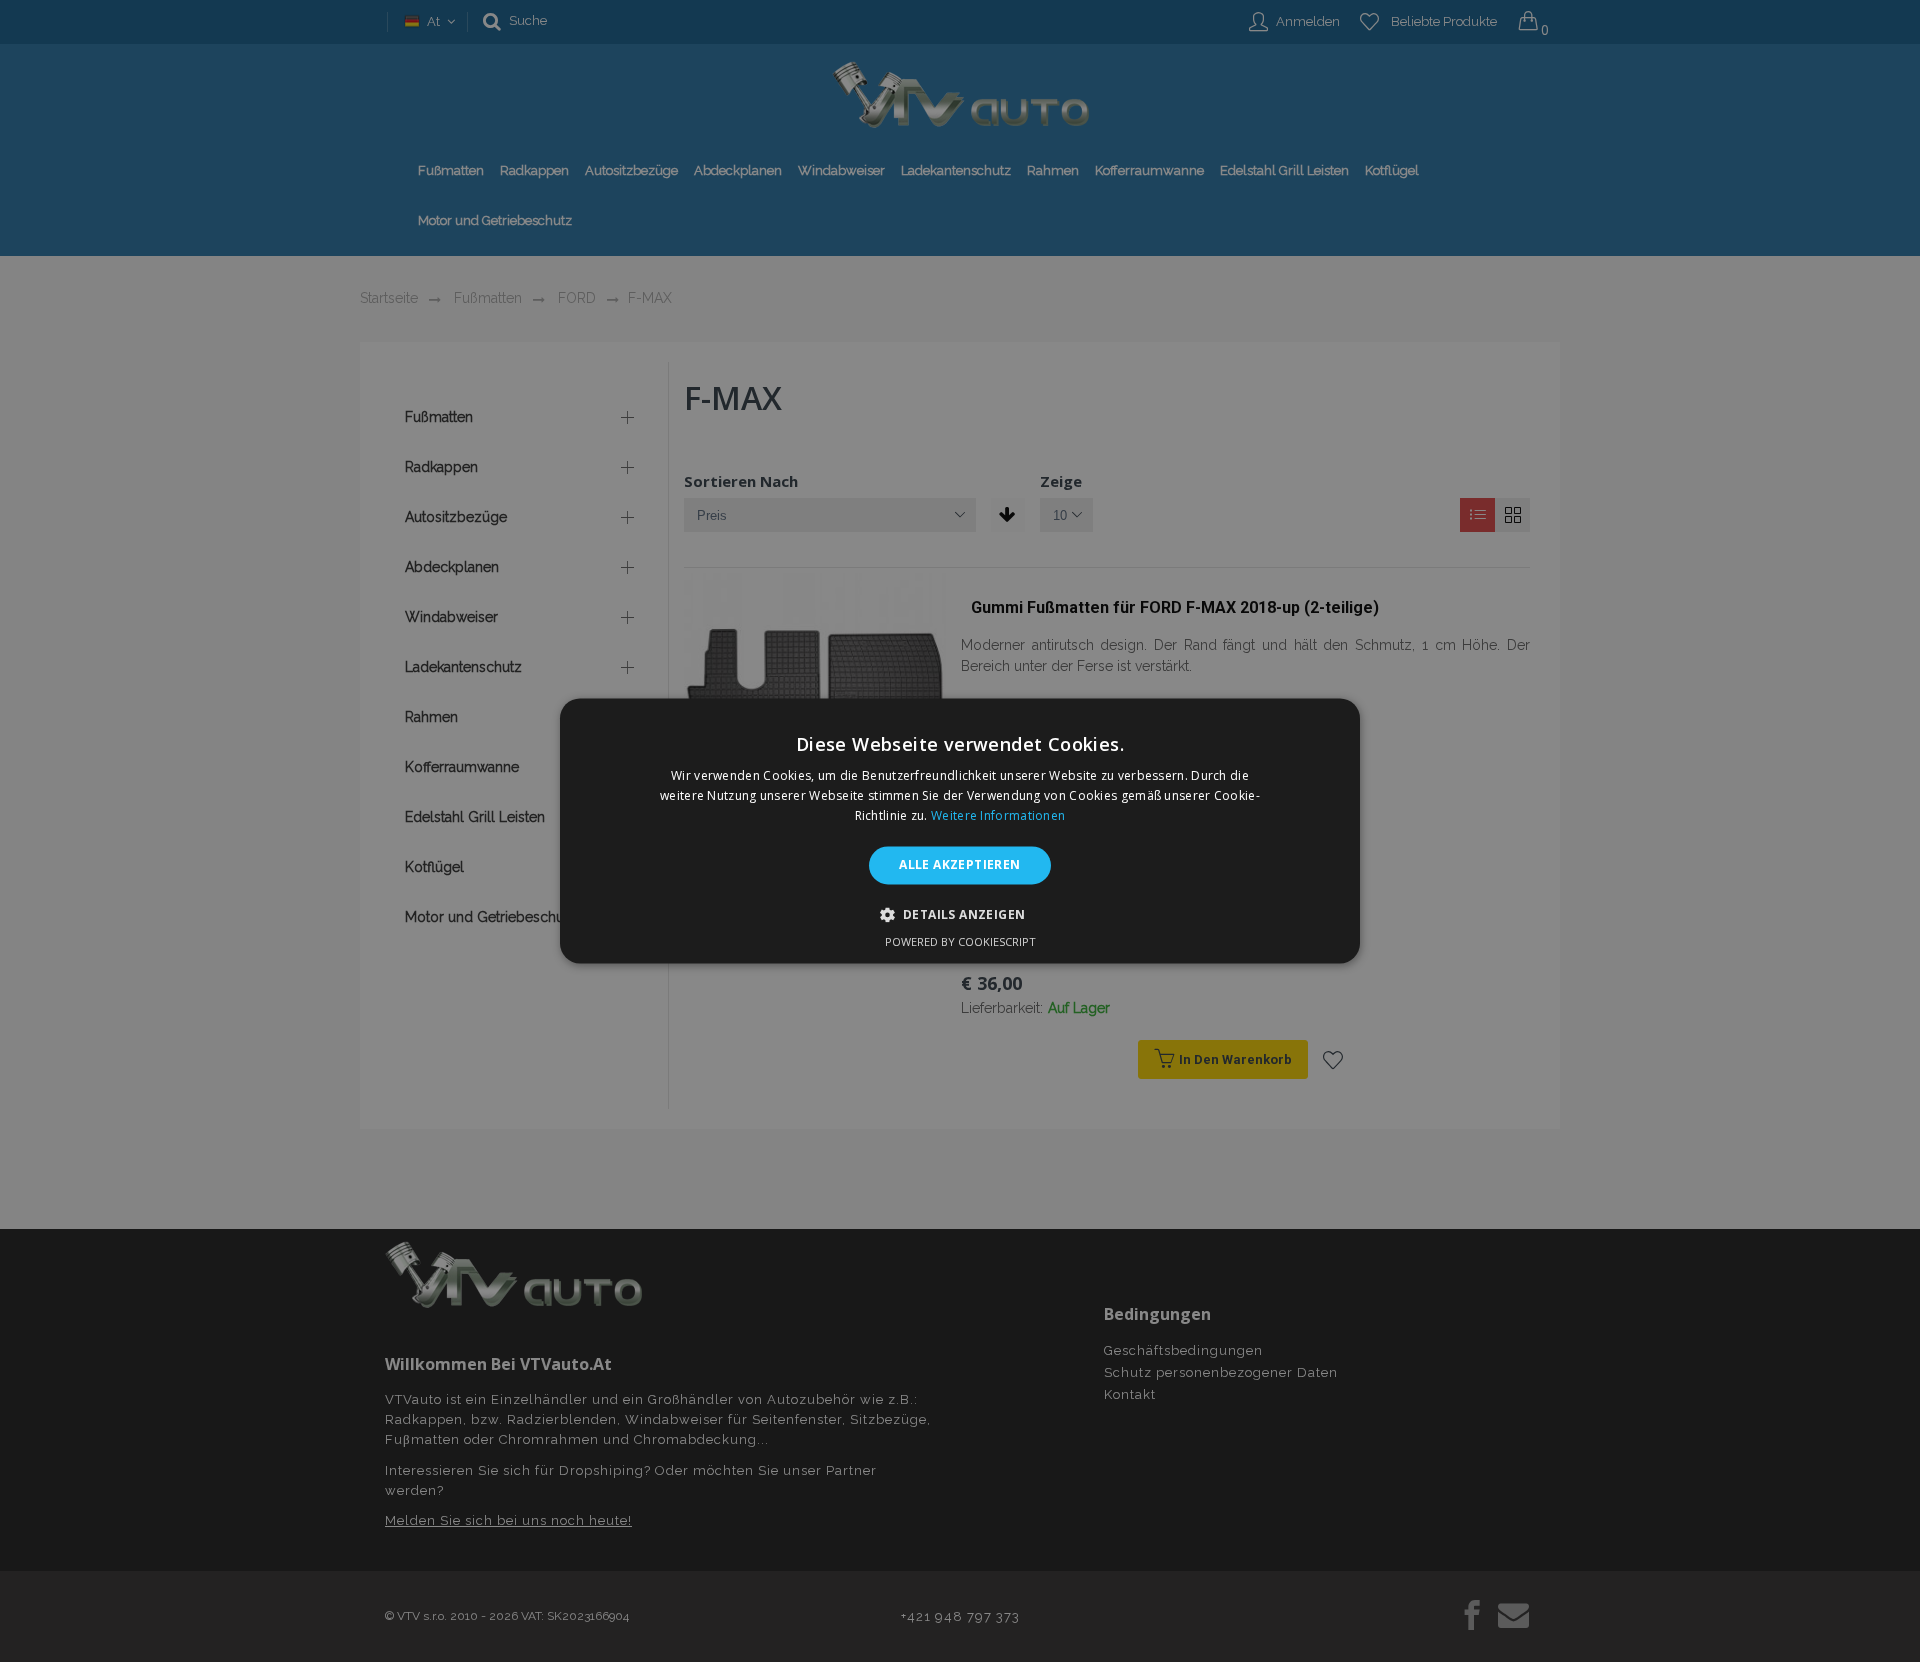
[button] (960, 915)
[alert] (960, 831)
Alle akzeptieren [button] (959, 864)
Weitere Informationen (998, 815)
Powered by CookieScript (960, 942)
